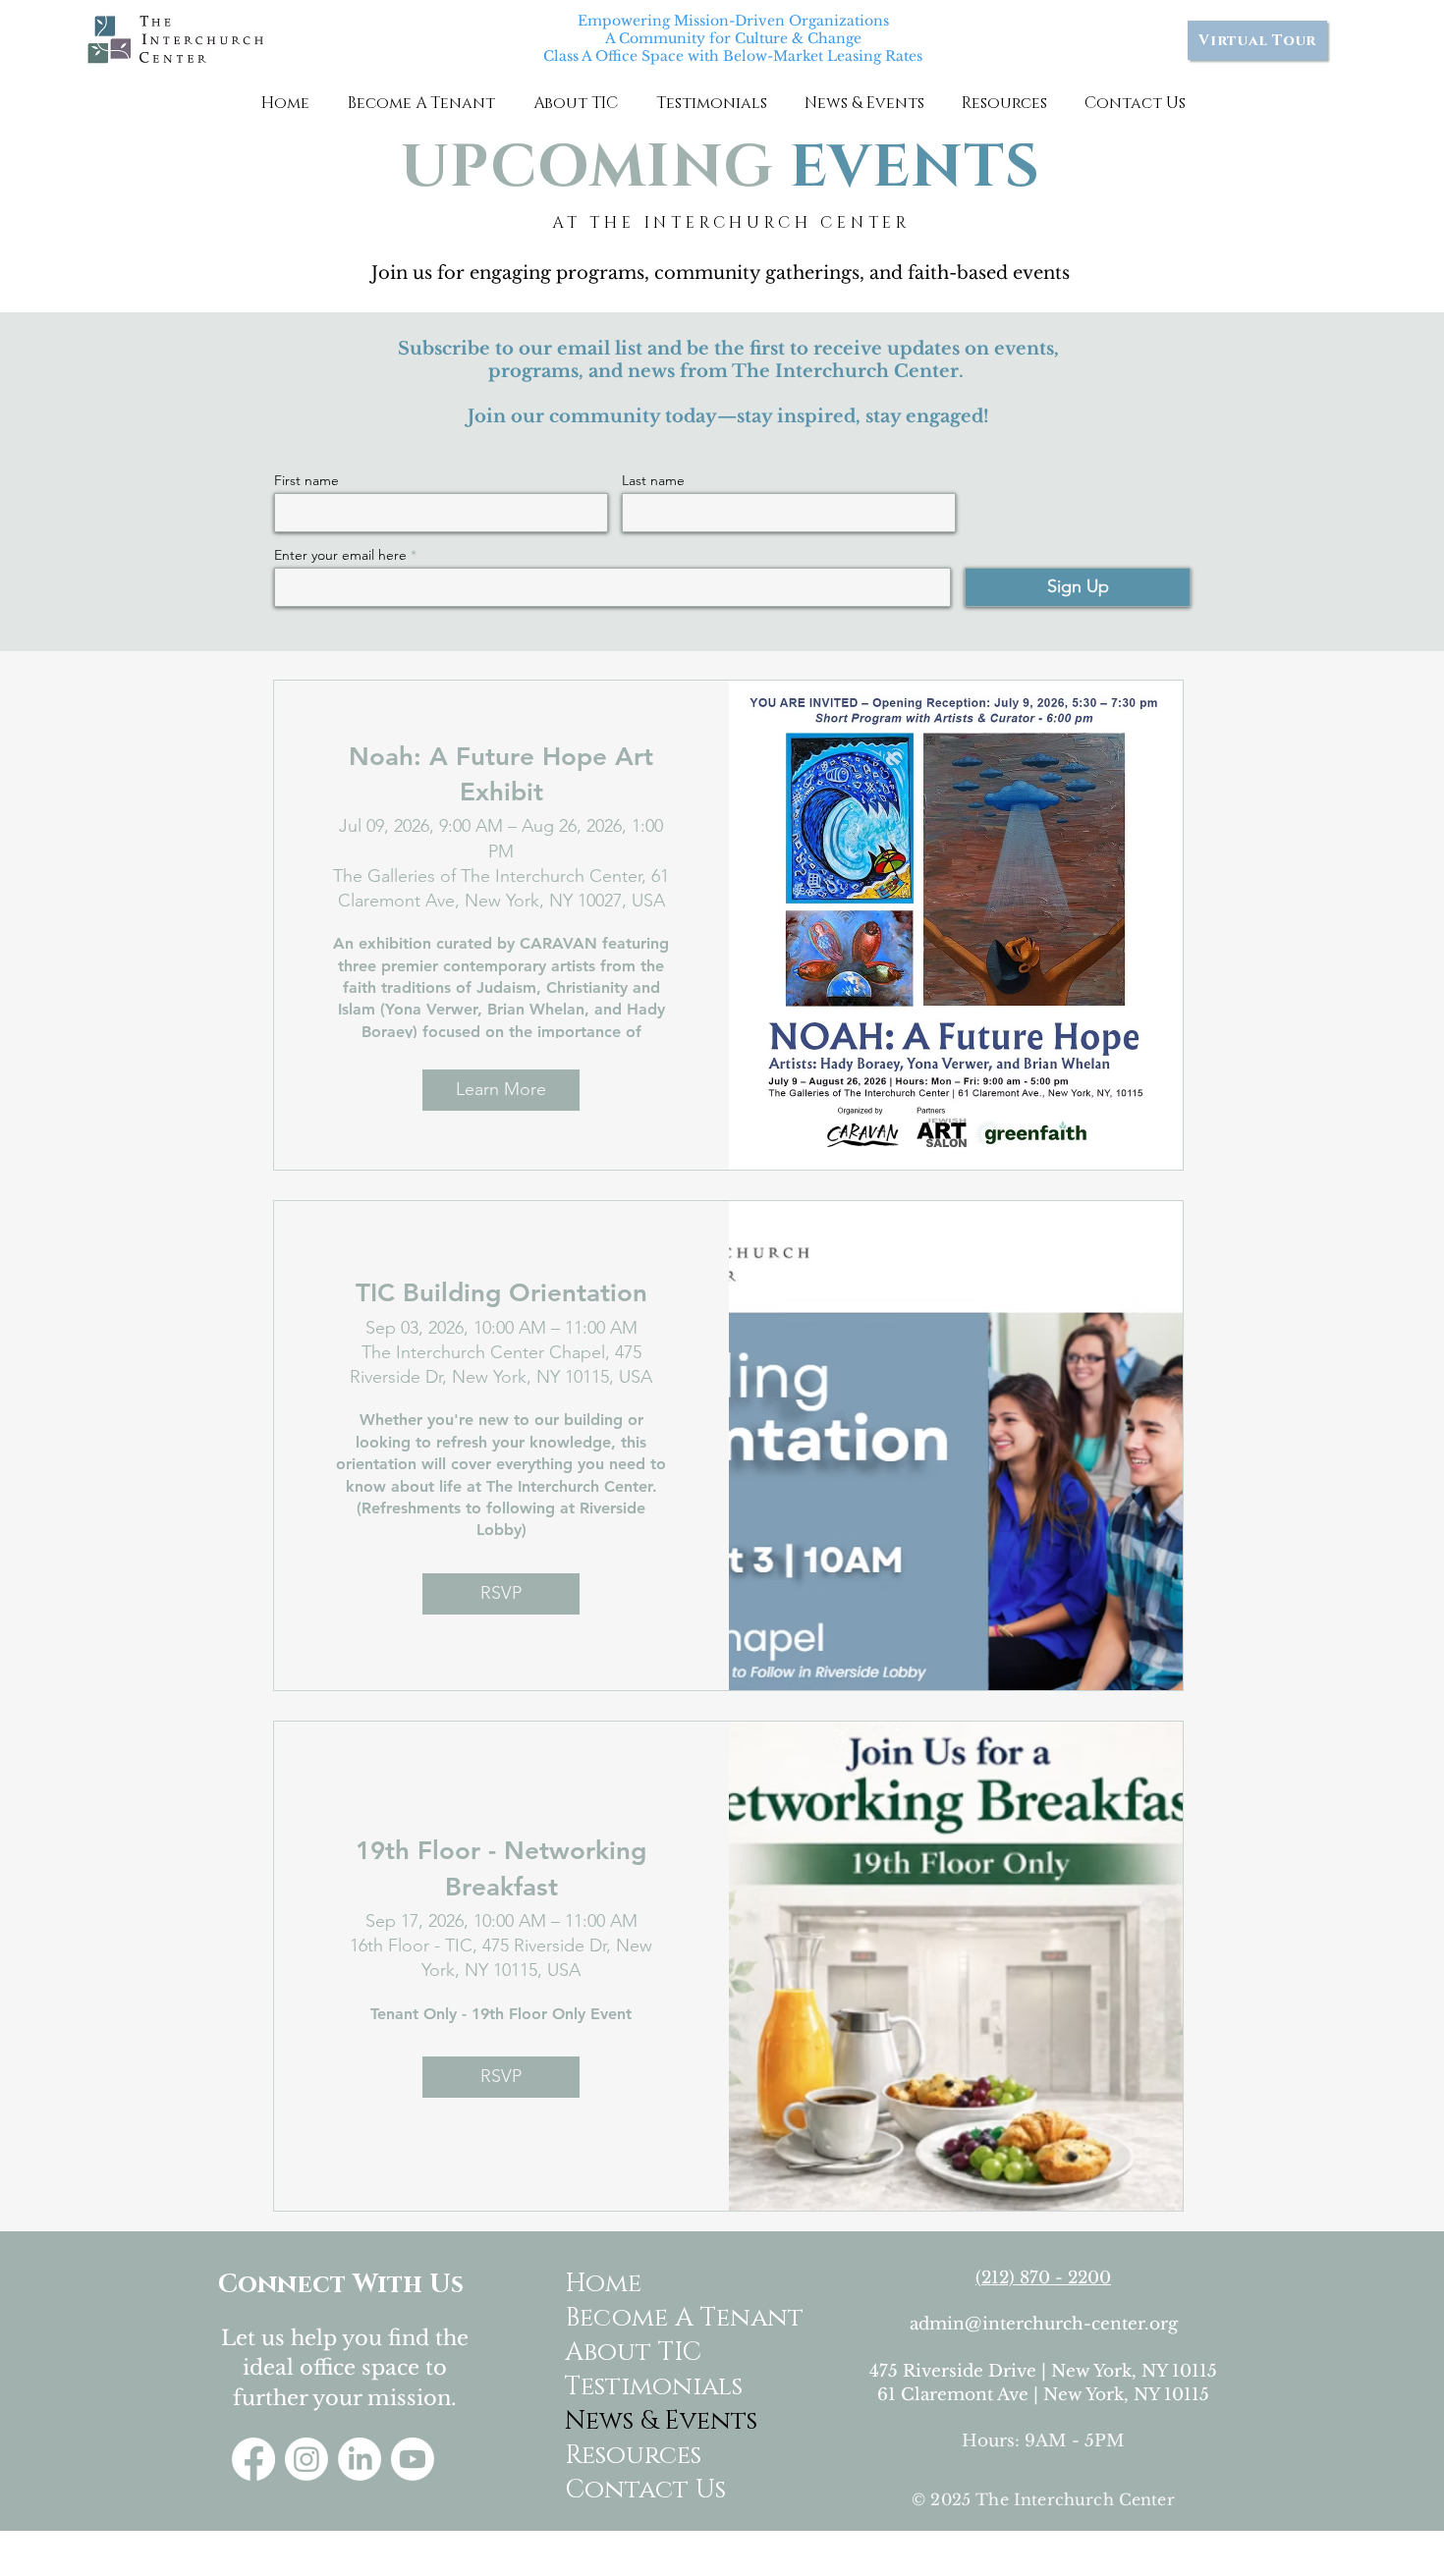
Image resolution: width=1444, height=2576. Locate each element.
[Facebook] (253, 2459)
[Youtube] (413, 2459)
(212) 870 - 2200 (1043, 2278)
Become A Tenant (642, 2318)
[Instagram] (306, 2459)
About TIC (633, 2353)
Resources (633, 2456)
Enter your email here (340, 555)
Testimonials (642, 2387)
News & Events (642, 2421)
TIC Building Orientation (501, 1293)
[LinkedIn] (360, 2459)
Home (603, 2284)
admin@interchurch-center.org (1044, 2324)
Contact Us (642, 2490)
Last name (653, 480)
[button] (421, 103)
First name (306, 480)
